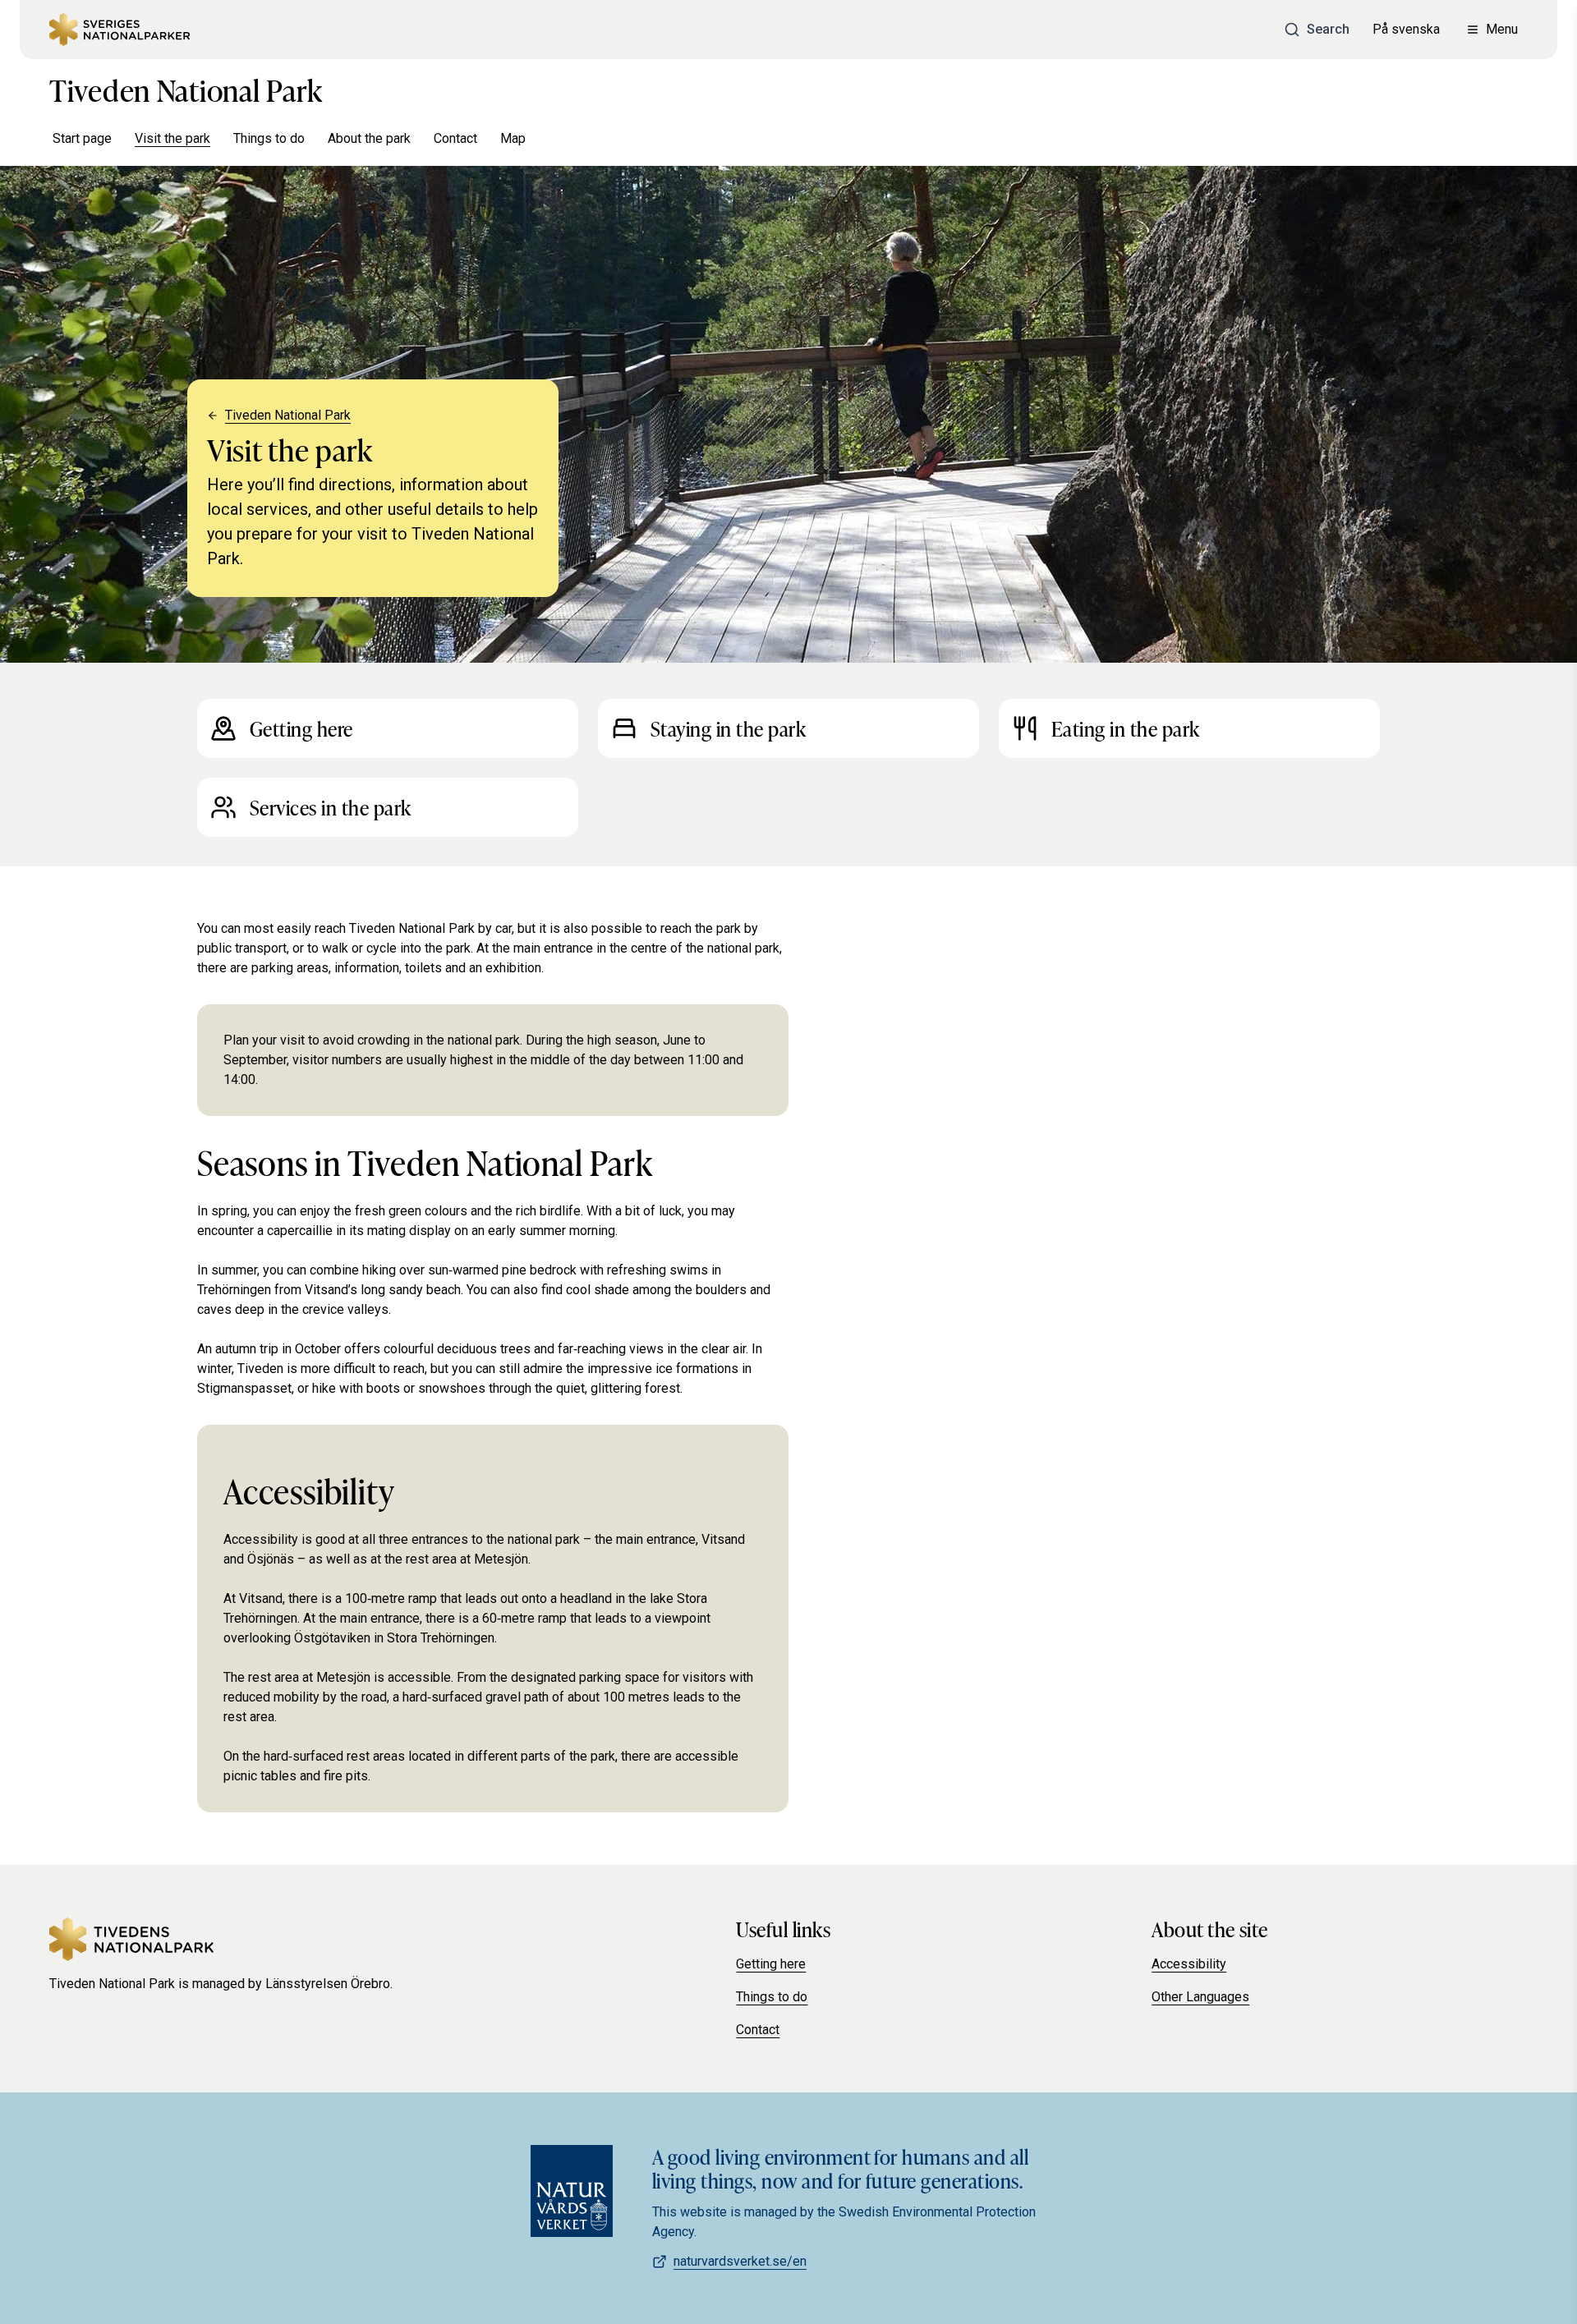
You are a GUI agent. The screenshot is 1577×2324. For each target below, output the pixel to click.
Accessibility (1189, 1964)
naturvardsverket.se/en (740, 2261)
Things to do (269, 138)
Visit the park (172, 138)
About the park (369, 138)
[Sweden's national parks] (120, 30)
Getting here (771, 1964)
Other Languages (1200, 1997)
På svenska (1406, 29)
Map (513, 138)
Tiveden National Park (186, 89)
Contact (455, 138)
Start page (82, 138)
